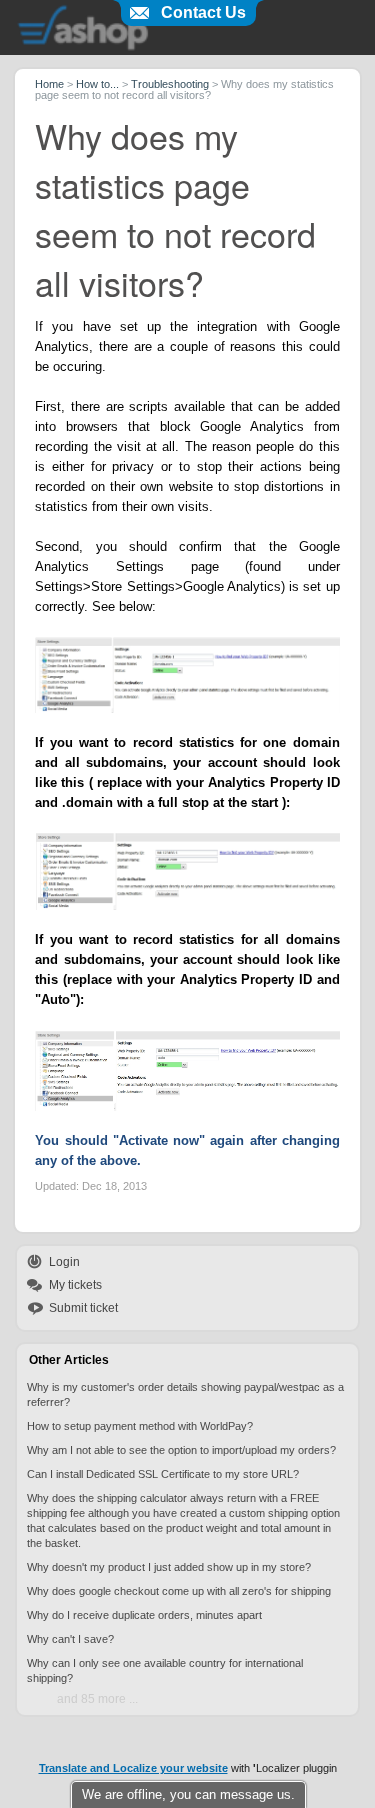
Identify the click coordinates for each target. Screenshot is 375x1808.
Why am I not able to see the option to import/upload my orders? (181, 1450)
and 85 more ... (97, 1699)
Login (64, 1262)
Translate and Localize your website (133, 1768)
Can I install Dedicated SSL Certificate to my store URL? (163, 1474)
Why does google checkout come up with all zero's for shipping (179, 1591)
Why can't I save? (70, 1639)
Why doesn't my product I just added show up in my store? (169, 1567)
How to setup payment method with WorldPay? (140, 1426)
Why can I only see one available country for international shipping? (165, 1670)
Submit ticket (83, 1308)
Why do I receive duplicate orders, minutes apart (144, 1615)
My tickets (75, 1285)
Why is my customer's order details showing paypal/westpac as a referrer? (185, 1394)
